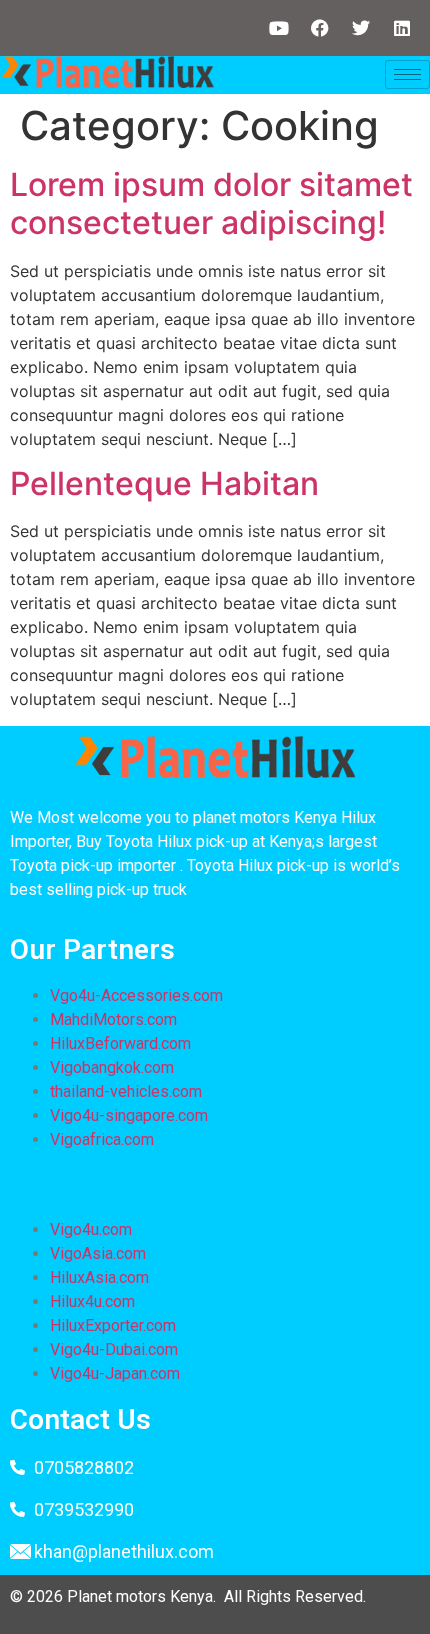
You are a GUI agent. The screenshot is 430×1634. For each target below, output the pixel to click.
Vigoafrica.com (102, 1139)
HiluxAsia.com (99, 1277)
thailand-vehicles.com (128, 1091)
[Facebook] (320, 28)
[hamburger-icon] (407, 74)
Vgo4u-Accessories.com (136, 995)
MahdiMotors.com (113, 1019)
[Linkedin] (402, 28)
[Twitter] (361, 28)
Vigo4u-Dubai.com (114, 1349)
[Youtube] (279, 28)
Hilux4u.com (92, 1301)
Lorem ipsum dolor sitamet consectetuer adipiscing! (211, 203)
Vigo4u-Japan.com (115, 1373)
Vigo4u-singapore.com (129, 1115)
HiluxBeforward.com (120, 1043)
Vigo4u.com (91, 1229)
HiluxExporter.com (113, 1325)
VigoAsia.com (98, 1253)
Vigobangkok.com (112, 1067)
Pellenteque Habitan (164, 483)
